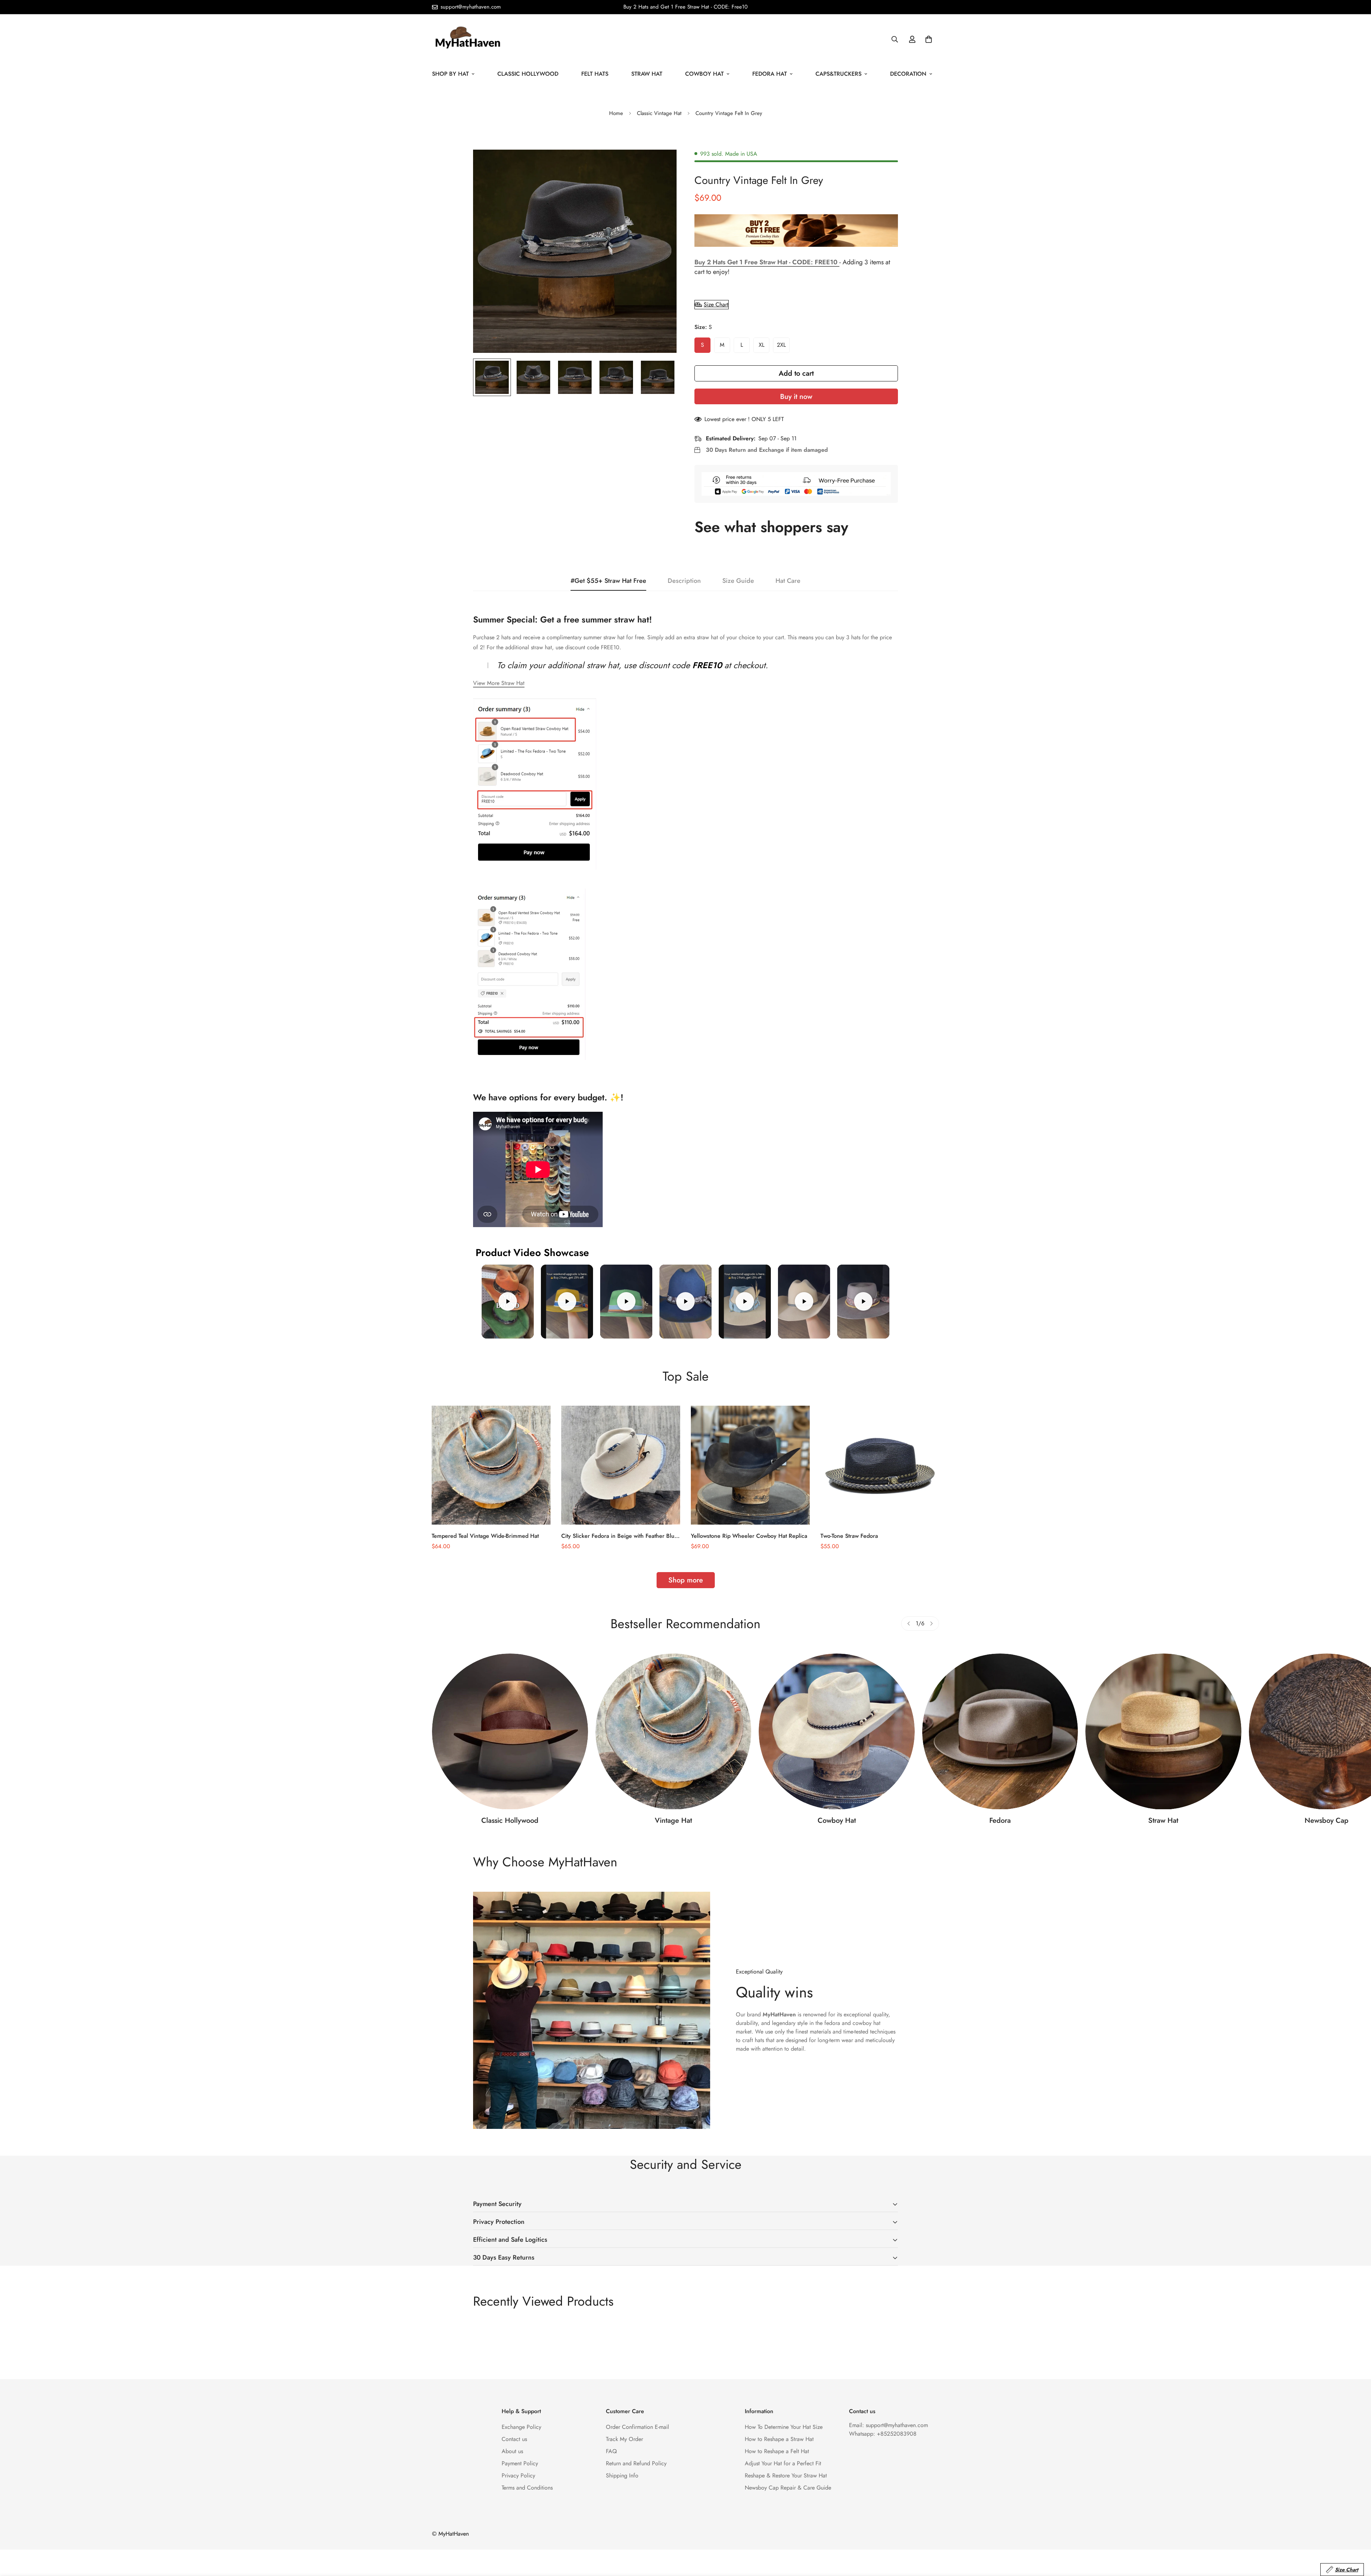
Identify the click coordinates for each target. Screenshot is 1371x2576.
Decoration (908, 74)
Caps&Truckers (838, 74)
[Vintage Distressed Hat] (674, 1731)
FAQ (611, 2451)
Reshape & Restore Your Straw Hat (786, 2475)
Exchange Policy (521, 2427)
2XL (781, 345)
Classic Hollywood (528, 74)
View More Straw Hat (499, 683)
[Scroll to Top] (1357, 2537)
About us (512, 2451)
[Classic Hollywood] (510, 1731)
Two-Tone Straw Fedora (849, 1536)
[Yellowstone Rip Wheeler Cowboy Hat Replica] (750, 1465)
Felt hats (595, 74)
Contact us (514, 2439)
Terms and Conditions (527, 2488)
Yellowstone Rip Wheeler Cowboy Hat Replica (749, 1536)
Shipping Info (622, 2475)
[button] (929, 39)
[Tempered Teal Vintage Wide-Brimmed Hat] (491, 1465)
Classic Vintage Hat (659, 113)
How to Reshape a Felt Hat (777, 2451)
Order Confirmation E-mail (637, 2427)
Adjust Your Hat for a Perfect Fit (783, 2463)
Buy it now (796, 397)
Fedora (1000, 1820)
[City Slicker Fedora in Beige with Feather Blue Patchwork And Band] (621, 1465)
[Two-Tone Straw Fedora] (880, 1465)
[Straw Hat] (1163, 1731)
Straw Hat (647, 74)
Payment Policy (520, 2463)
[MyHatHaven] (468, 39)
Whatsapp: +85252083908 (883, 2434)
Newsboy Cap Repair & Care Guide (788, 2488)
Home (616, 113)
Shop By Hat (450, 74)
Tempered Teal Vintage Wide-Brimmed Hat (485, 1536)
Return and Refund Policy (636, 2463)
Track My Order (624, 2439)
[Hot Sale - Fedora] (1000, 1731)
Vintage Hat (673, 1820)
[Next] (931, 1624)
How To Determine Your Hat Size (784, 2427)
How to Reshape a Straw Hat (779, 2439)
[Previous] (909, 1624)
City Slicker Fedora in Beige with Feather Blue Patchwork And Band (619, 1536)
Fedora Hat (770, 74)
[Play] (508, 1302)
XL (762, 345)
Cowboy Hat (704, 74)
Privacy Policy (518, 2475)
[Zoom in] (661, 165)
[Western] (837, 1731)
